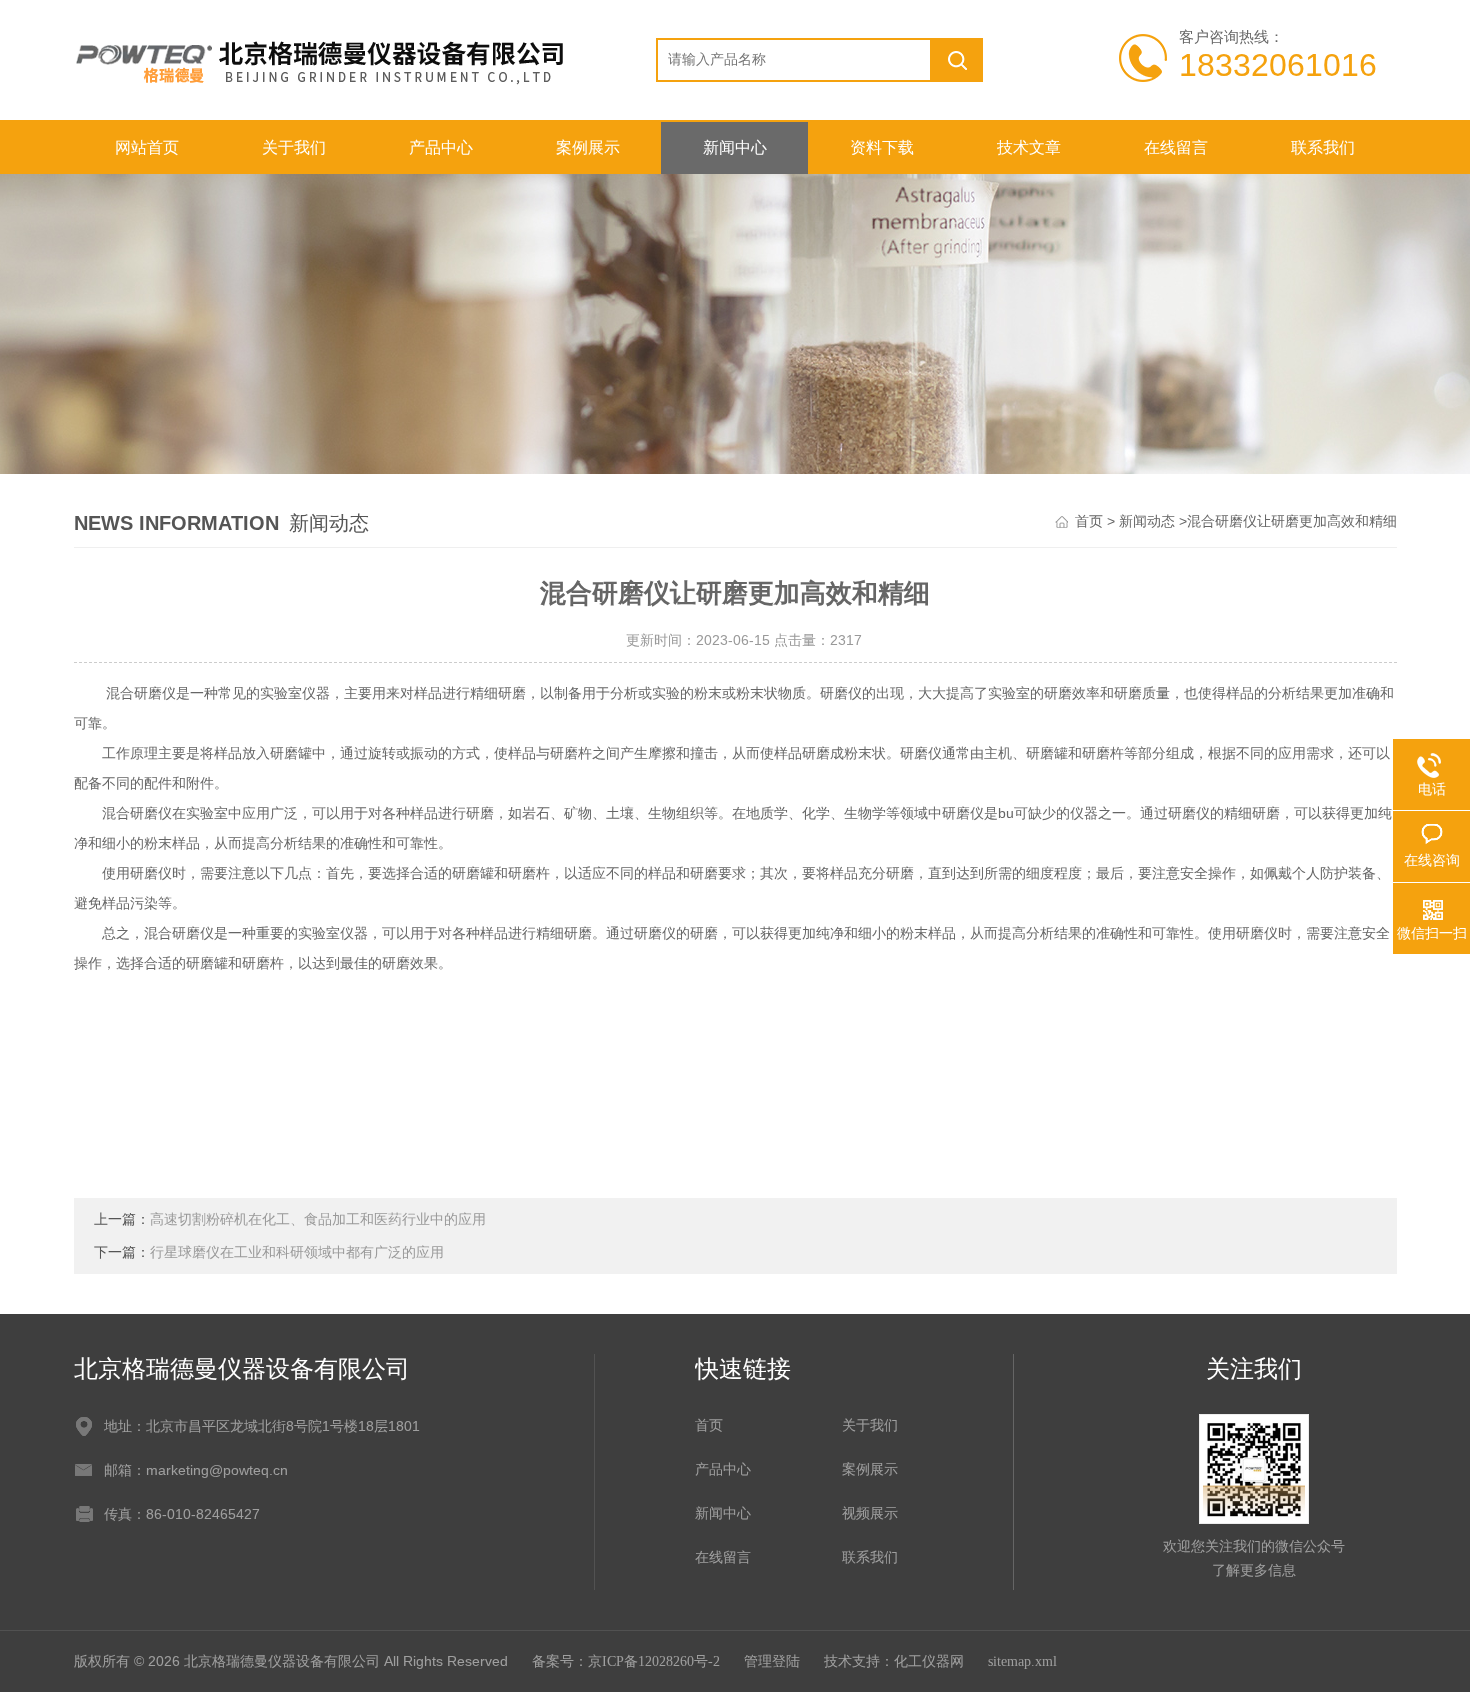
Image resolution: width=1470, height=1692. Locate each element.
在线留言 (1176, 147)
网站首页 (147, 147)
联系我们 (1323, 147)
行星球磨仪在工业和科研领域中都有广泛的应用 (297, 1252)
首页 (1089, 521)
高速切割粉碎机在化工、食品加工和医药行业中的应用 (318, 1219)
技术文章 (1029, 147)
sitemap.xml (1022, 1661)
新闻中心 (735, 147)
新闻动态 (1147, 521)
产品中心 (441, 147)
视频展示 (870, 1513)
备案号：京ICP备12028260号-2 (626, 1661)
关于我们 (294, 147)
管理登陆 (772, 1661)
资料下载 (882, 147)
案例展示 (588, 147)
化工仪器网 (929, 1661)
